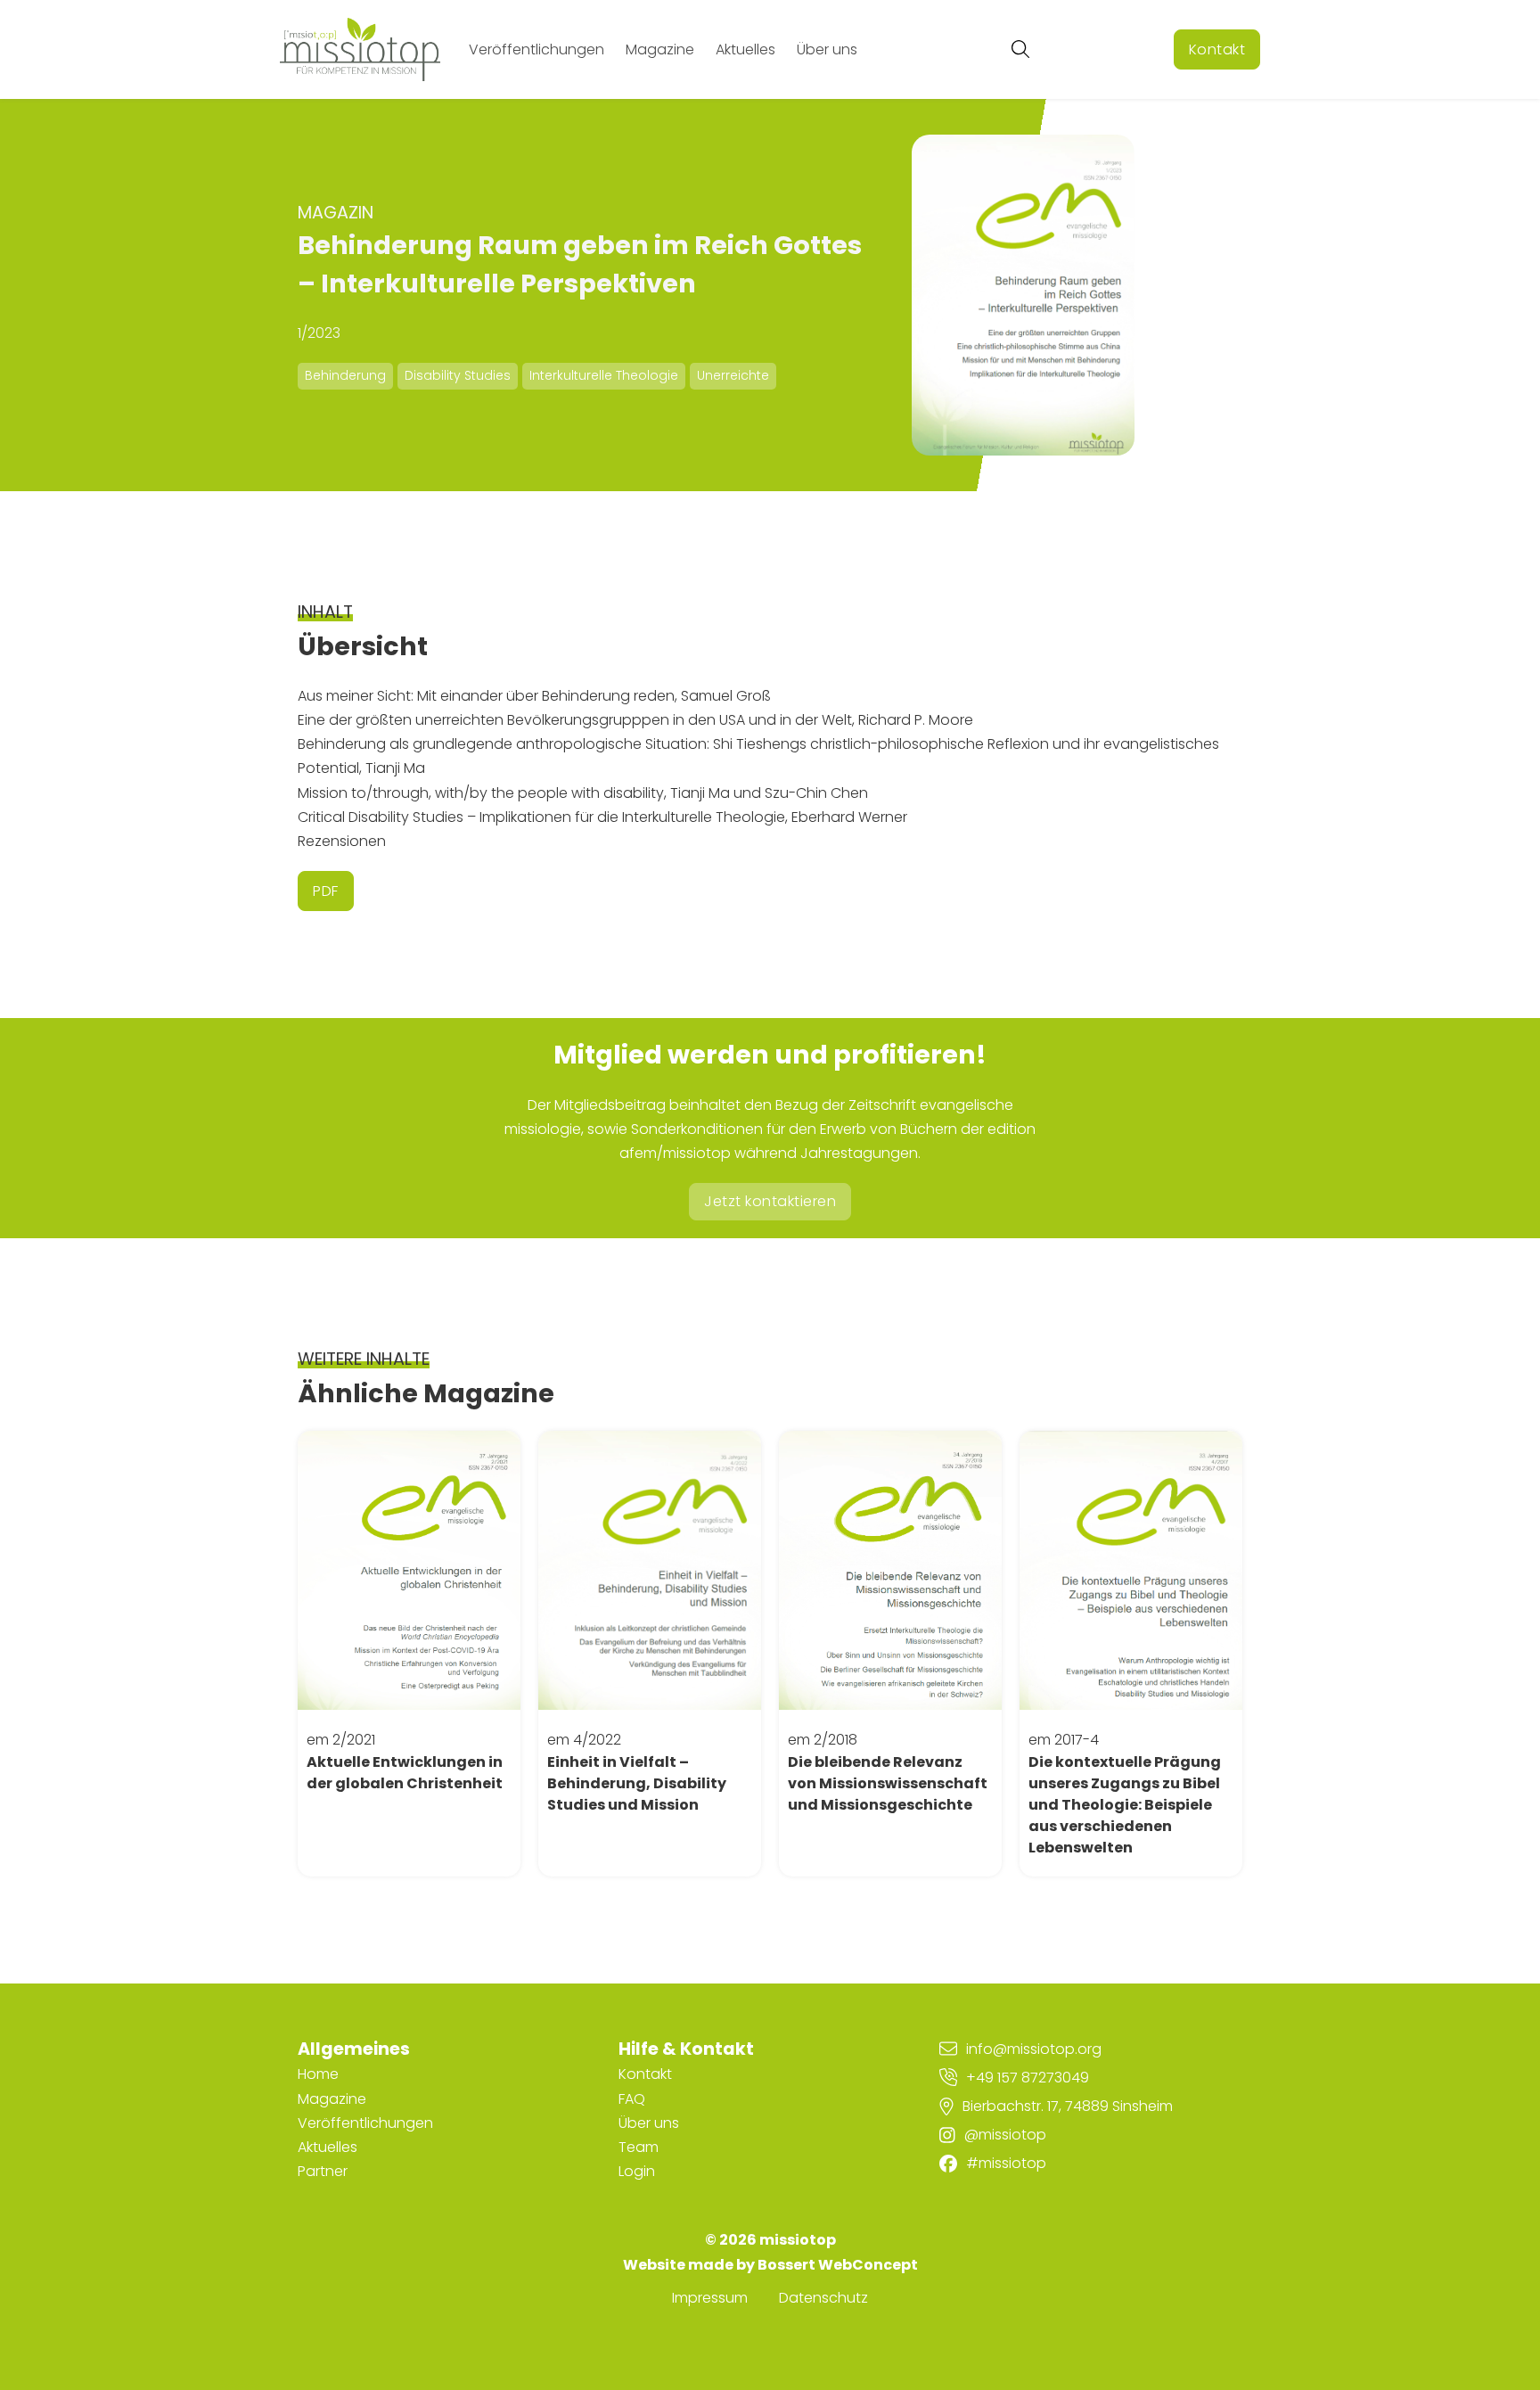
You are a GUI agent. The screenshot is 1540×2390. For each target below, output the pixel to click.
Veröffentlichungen (537, 49)
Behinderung (345, 375)
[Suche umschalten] (1020, 49)
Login (637, 2171)
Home (318, 2074)
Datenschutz (823, 2298)
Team (639, 2147)
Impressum (710, 2298)
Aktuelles (745, 49)
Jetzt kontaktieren (770, 1201)
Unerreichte (733, 375)
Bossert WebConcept (838, 2265)
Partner (323, 2171)
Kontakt (1217, 49)
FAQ (632, 2099)
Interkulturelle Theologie (604, 375)
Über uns (827, 49)
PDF (326, 891)
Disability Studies (458, 375)
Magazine (660, 49)
